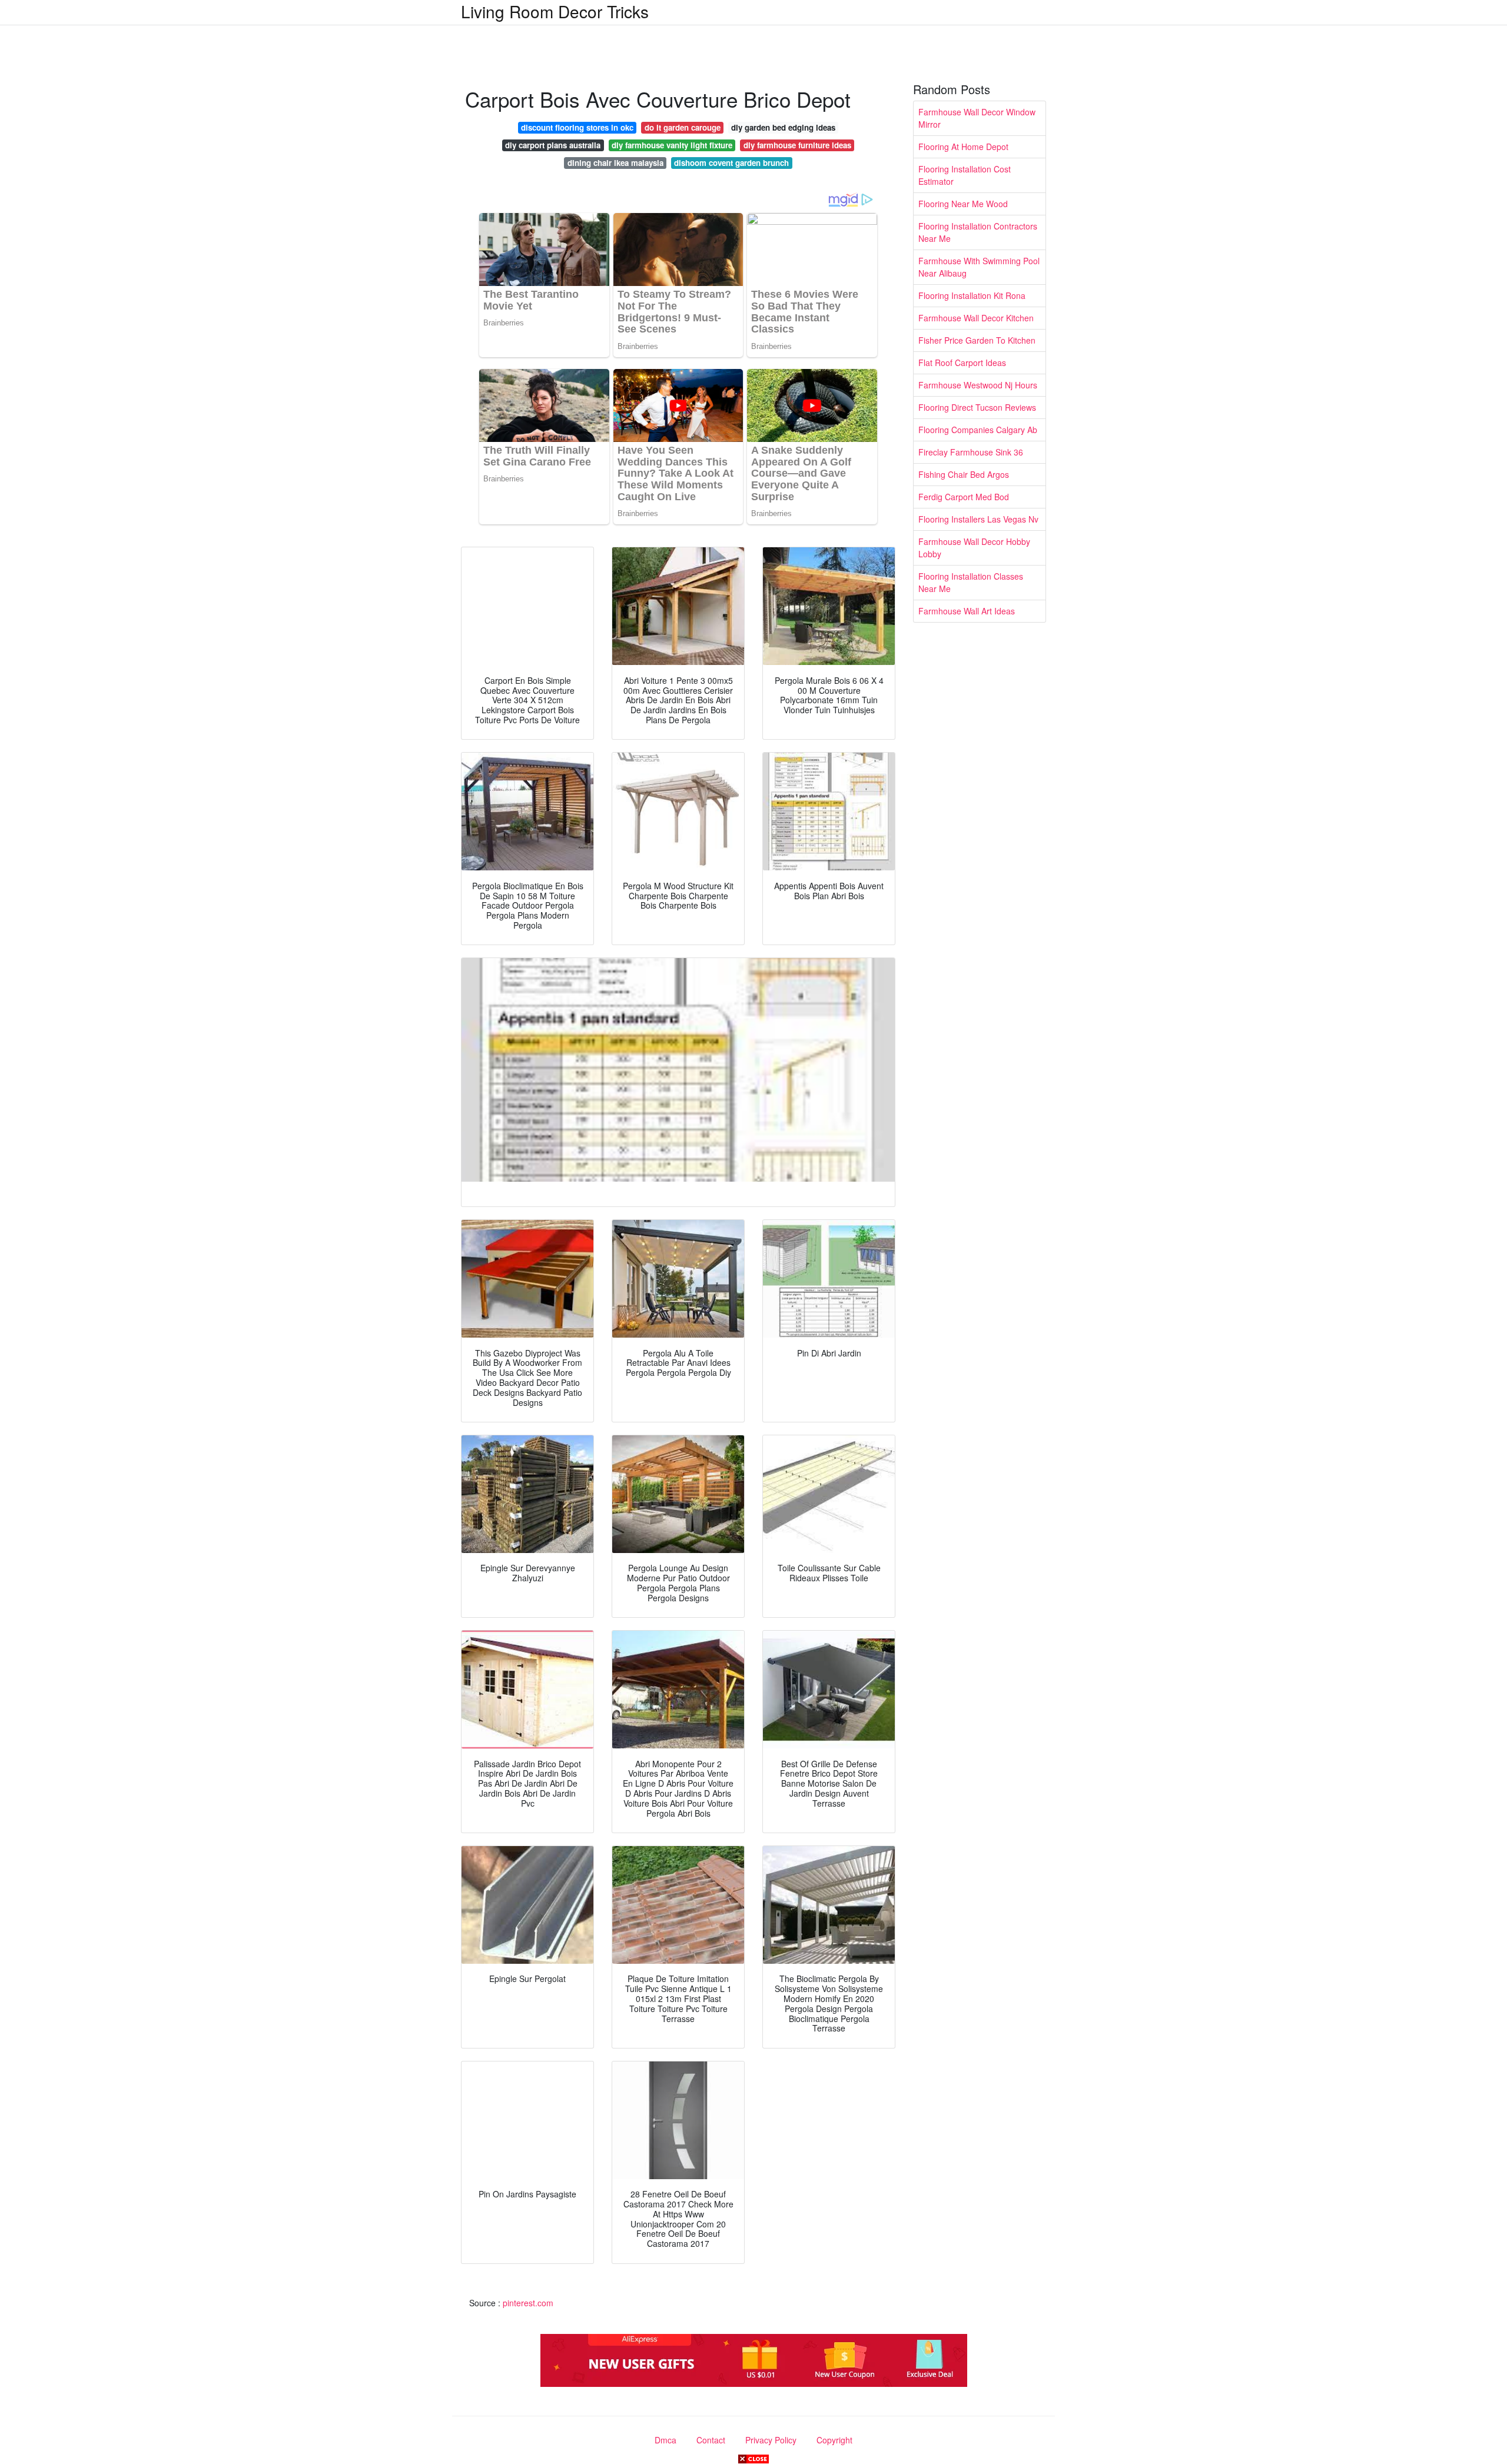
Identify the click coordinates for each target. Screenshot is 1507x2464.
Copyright (834, 2440)
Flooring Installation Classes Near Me (971, 582)
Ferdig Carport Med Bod (964, 497)
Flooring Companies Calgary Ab (978, 430)
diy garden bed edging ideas (783, 127)
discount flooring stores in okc (577, 127)
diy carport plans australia (553, 145)
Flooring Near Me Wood (963, 204)
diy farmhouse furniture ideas (797, 145)
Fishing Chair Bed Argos (964, 474)
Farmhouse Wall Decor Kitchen (976, 318)
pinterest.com (528, 2303)
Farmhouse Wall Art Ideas (967, 611)
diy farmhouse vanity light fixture (672, 145)
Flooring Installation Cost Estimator (965, 175)
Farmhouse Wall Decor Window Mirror (977, 118)
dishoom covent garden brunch (731, 163)
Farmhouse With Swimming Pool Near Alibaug (979, 267)
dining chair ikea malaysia (615, 163)
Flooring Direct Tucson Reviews (977, 407)
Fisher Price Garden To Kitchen (977, 340)
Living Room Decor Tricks (555, 11)
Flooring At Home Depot (963, 147)
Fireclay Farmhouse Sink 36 (971, 452)
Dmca (665, 2440)
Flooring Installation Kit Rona (972, 295)
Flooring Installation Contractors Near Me (978, 232)
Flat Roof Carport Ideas (962, 363)
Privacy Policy (771, 2440)
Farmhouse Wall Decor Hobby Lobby (974, 548)
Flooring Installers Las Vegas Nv (978, 519)
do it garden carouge (683, 127)
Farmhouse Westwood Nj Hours (978, 385)
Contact (711, 2440)
